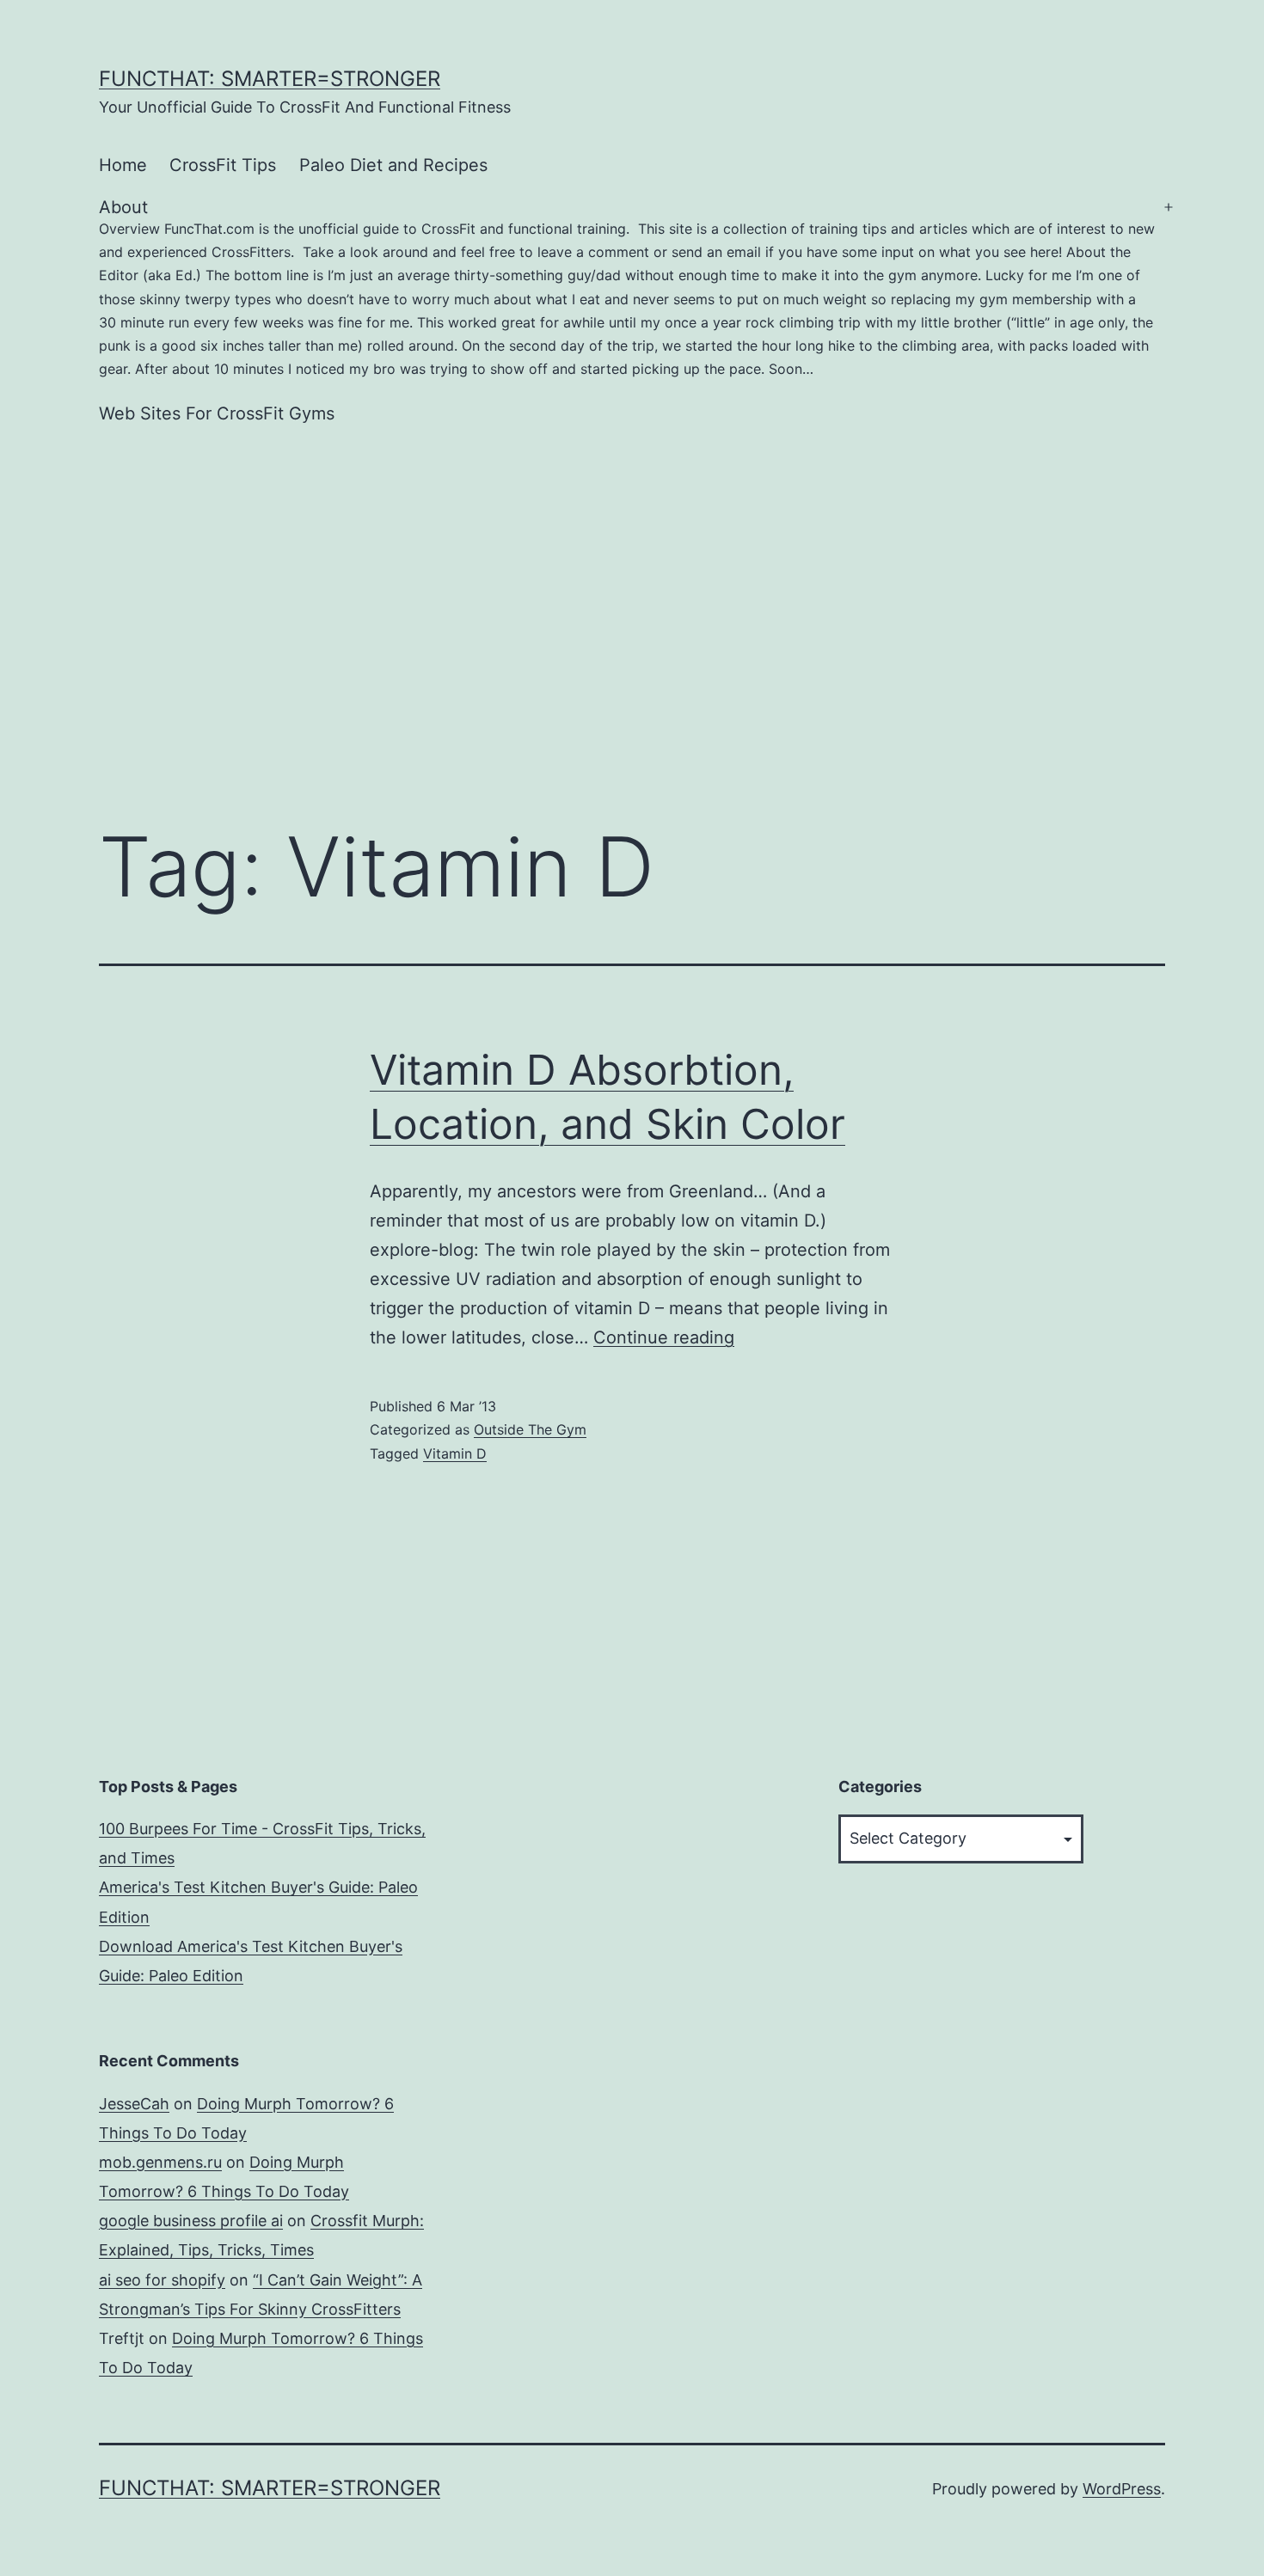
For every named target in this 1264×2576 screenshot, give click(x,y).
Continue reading (664, 1337)
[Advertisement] (632, 590)
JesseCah (134, 2104)
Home (123, 165)
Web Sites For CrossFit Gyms (217, 413)
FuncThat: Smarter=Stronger (270, 79)
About (627, 287)
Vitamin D (455, 1453)
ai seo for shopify (162, 2280)
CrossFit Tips (223, 165)
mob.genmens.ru (160, 2162)
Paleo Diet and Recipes (393, 165)
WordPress (1122, 2489)
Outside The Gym (530, 1429)
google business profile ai (191, 2221)
